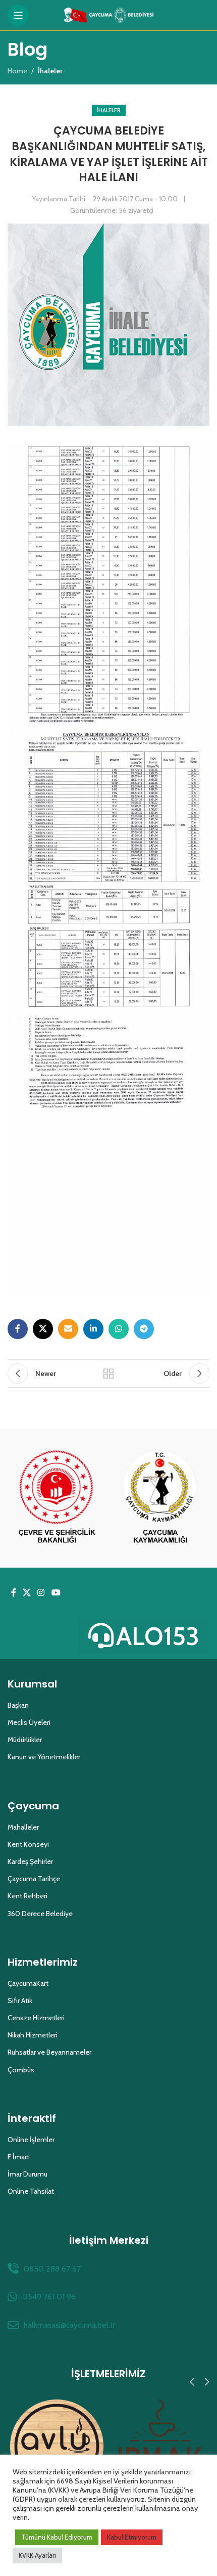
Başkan (18, 1705)
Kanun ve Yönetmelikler (44, 1757)
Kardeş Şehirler (30, 1861)
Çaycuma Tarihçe (34, 1879)
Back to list (108, 1373)
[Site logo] (109, 14)
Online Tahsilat (31, 2191)
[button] (192, 2382)
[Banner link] (57, 1498)
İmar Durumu (28, 2174)
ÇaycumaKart (28, 1983)
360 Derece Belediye (40, 1914)
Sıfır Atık (20, 2001)
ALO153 (158, 1636)
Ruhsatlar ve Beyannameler (49, 2052)
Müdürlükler (25, 1740)
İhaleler (109, 110)
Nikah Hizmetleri (33, 2035)
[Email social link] (68, 1329)
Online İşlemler (31, 2140)
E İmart (18, 2157)
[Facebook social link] (18, 1329)
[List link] (108, 2269)
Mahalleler (23, 1827)
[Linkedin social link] (93, 1329)
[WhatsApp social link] (119, 1329)
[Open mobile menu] (18, 15)
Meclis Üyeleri (29, 1722)
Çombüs (21, 2070)
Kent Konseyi (28, 1844)
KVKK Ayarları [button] (37, 2555)
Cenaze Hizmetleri (36, 2018)
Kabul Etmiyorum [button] (132, 2537)
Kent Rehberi (28, 1896)
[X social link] (43, 1329)
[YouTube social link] (56, 1593)
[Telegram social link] (144, 1329)
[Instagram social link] (41, 1593)
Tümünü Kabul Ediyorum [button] (57, 2537)
